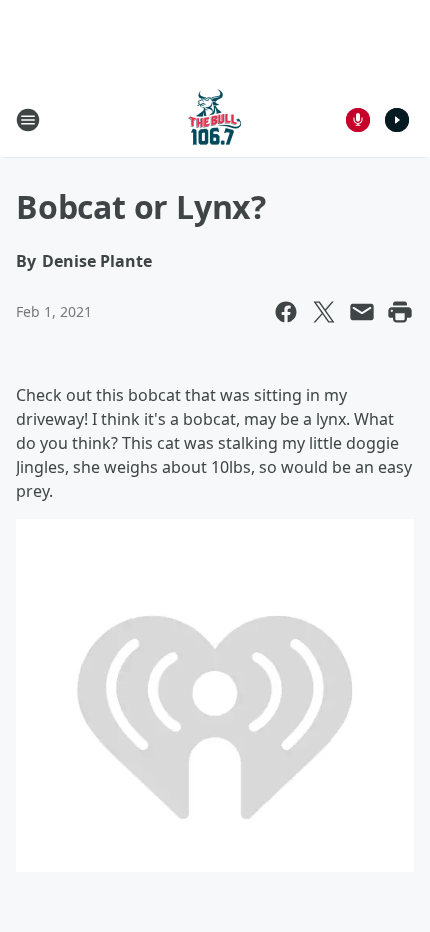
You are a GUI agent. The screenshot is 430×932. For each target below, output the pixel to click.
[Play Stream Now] (397, 120)
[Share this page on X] (324, 312)
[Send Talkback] (358, 120)
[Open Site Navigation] (28, 120)
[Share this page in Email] (362, 312)
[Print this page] (400, 312)
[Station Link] (215, 119)
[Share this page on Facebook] (286, 312)
